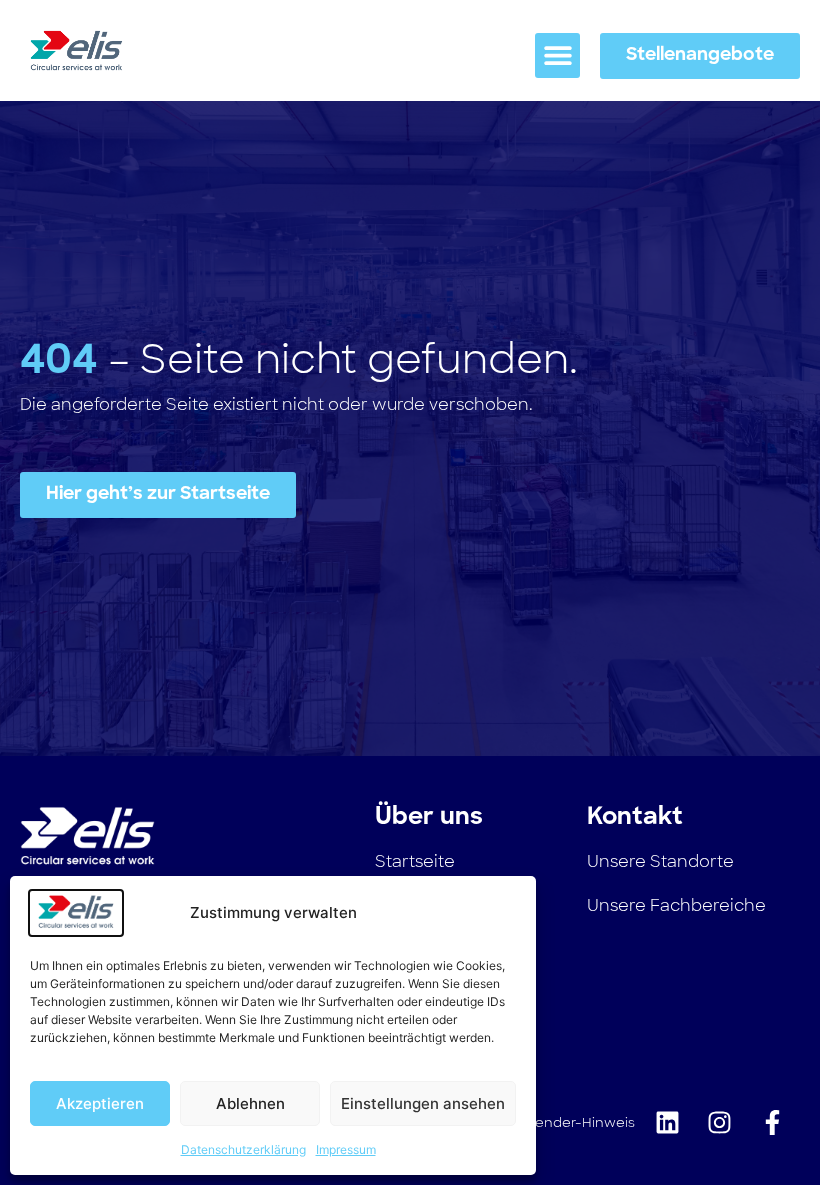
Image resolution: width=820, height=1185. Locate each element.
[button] (557, 55)
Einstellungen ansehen (423, 1103)
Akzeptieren (100, 1103)
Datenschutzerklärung (243, 1149)
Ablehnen (250, 1103)
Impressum (346, 1149)
